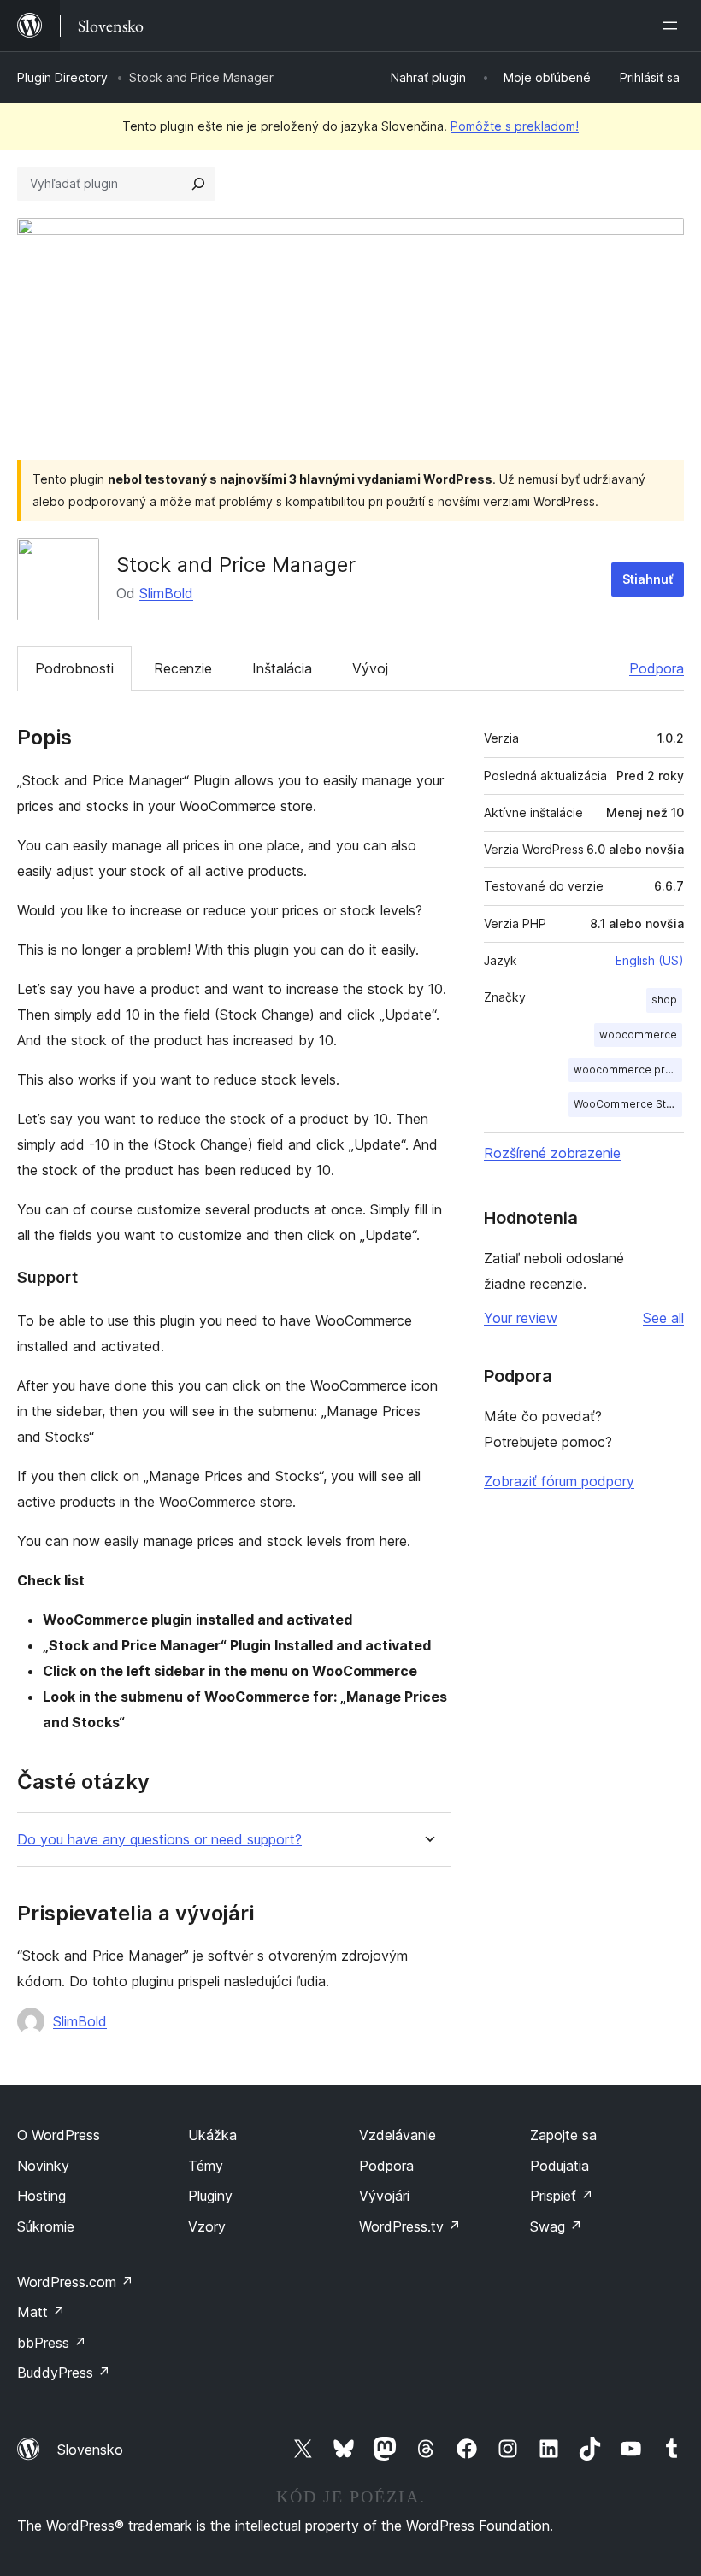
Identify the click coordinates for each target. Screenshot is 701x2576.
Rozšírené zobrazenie (552, 1153)
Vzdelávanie (398, 2135)
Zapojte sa (563, 2135)
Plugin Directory (62, 77)
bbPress (52, 2343)
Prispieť (562, 2196)
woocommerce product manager (628, 1070)
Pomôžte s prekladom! (515, 126)
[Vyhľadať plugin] (198, 184)
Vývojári (384, 2196)
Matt (41, 2312)
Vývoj (370, 668)
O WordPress (59, 2135)
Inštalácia (282, 668)
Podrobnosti (74, 668)
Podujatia (560, 2166)
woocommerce (638, 1035)
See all (663, 1318)
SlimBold (166, 593)
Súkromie (46, 2226)
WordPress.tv (410, 2226)
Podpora (657, 668)
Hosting (41, 2196)
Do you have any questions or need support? (159, 1840)
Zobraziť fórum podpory (559, 1481)
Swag (556, 2226)
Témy (206, 2166)
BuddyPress (64, 2373)
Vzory (207, 2226)
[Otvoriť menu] (674, 26)
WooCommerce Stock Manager (628, 1104)
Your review (521, 1318)
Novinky (43, 2166)
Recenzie (183, 668)
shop (664, 1000)
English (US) (650, 960)
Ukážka (212, 2135)
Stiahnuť (648, 579)
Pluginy (210, 2196)
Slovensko (90, 2450)
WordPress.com (75, 2282)
